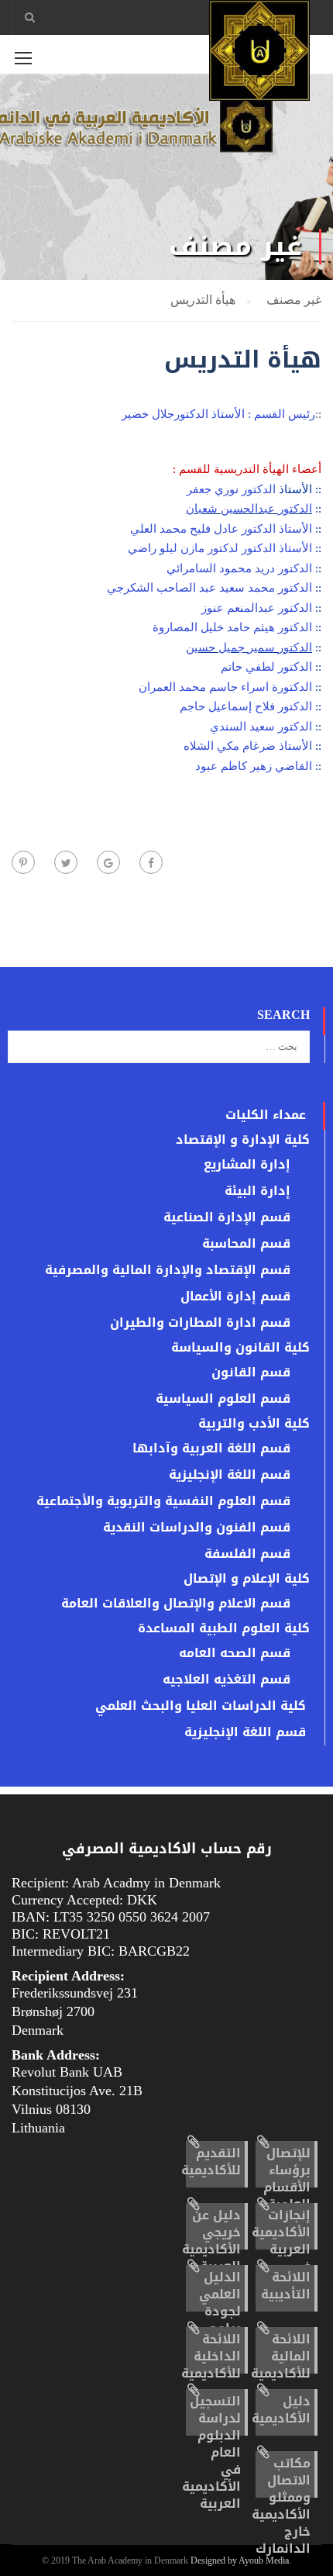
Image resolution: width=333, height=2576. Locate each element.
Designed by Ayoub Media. (241, 2560)
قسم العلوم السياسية (223, 1399)
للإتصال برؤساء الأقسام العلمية (287, 2179)
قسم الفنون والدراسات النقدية (197, 1528)
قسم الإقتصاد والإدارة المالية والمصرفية (168, 1270)
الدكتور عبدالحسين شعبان (249, 509)
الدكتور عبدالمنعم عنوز (257, 608)
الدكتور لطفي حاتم (266, 667)
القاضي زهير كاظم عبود (254, 766)
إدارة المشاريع (247, 1165)
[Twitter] (66, 862)
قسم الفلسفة (247, 1554)
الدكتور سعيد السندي (261, 727)
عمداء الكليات (266, 1115)
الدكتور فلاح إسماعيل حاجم (246, 706)
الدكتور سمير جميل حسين (249, 647)
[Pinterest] (23, 862)
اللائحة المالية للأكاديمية (281, 2356)
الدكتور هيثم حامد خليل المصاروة (232, 627)
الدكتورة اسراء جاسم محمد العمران (225, 687)
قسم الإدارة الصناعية (227, 1217)
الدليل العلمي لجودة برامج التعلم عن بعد (220, 2320)
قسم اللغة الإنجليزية (230, 1475)
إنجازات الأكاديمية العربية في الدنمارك (281, 2249)
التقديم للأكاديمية (211, 2162)
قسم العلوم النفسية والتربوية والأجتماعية (163, 1501)
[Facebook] (151, 862)
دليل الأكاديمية (281, 2410)
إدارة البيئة (257, 1191)
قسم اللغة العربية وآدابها (211, 1449)
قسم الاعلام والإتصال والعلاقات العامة (176, 1604)
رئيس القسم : (282, 414)
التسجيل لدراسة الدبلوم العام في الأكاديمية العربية (211, 2452)
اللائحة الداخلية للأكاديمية (211, 2356)
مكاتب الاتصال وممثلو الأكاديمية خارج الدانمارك (281, 2506)
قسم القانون (251, 1373)
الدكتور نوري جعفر (231, 489)
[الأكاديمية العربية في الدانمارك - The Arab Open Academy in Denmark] (259, 54)
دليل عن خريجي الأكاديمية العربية (211, 2241)
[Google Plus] (108, 862)
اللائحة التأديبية (286, 2286)
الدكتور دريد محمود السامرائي (239, 568)
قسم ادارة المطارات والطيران (200, 1323)
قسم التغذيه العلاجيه (227, 1680)
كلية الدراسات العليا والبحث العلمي (201, 1706)
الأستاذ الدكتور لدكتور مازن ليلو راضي (221, 548)
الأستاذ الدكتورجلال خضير (183, 414)
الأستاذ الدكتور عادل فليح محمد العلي (221, 529)
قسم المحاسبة (246, 1244)
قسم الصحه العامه (235, 1653)
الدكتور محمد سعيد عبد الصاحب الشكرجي (209, 588)
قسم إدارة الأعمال (235, 1297)
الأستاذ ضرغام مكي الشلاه (248, 746)
